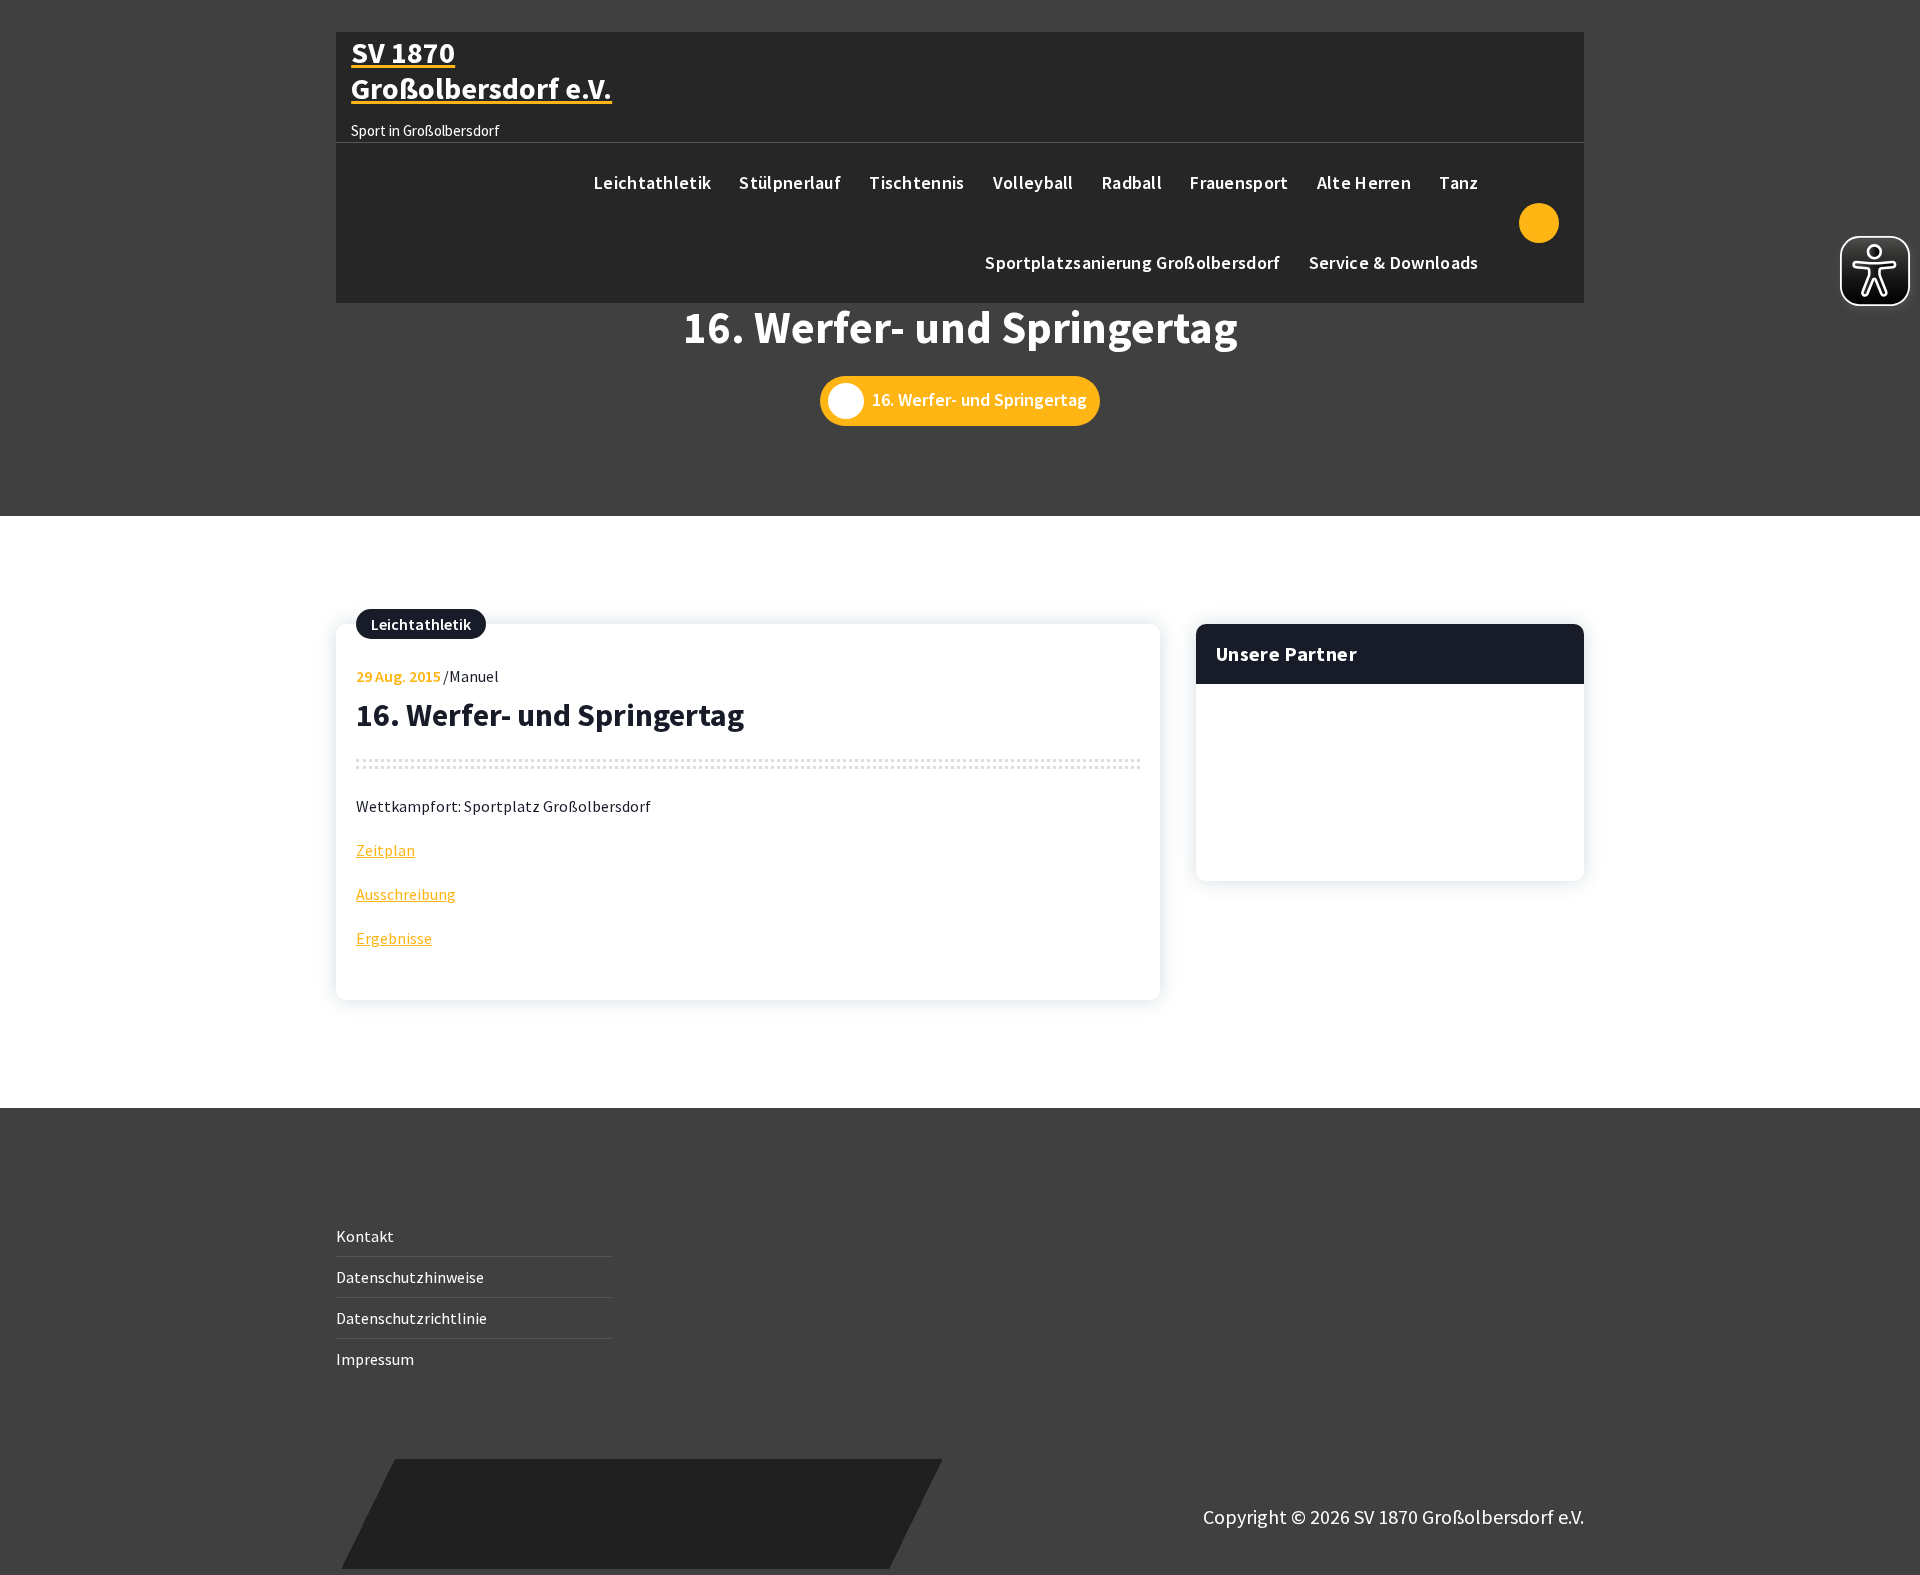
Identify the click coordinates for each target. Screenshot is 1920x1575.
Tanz (1458, 182)
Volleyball (1033, 182)
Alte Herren (1364, 182)
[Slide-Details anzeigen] (1390, 760)
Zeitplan (385, 850)
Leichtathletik (652, 182)
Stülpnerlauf (790, 182)
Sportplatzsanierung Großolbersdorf (1132, 262)
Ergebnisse (394, 938)
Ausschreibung (406, 894)
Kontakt (365, 1236)
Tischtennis (916, 182)
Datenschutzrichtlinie (411, 1318)
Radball (1132, 182)
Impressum (375, 1359)
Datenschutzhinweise (410, 1277)
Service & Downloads (1394, 262)
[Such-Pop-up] (1539, 223)
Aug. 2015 (398, 676)
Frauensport (1239, 182)
